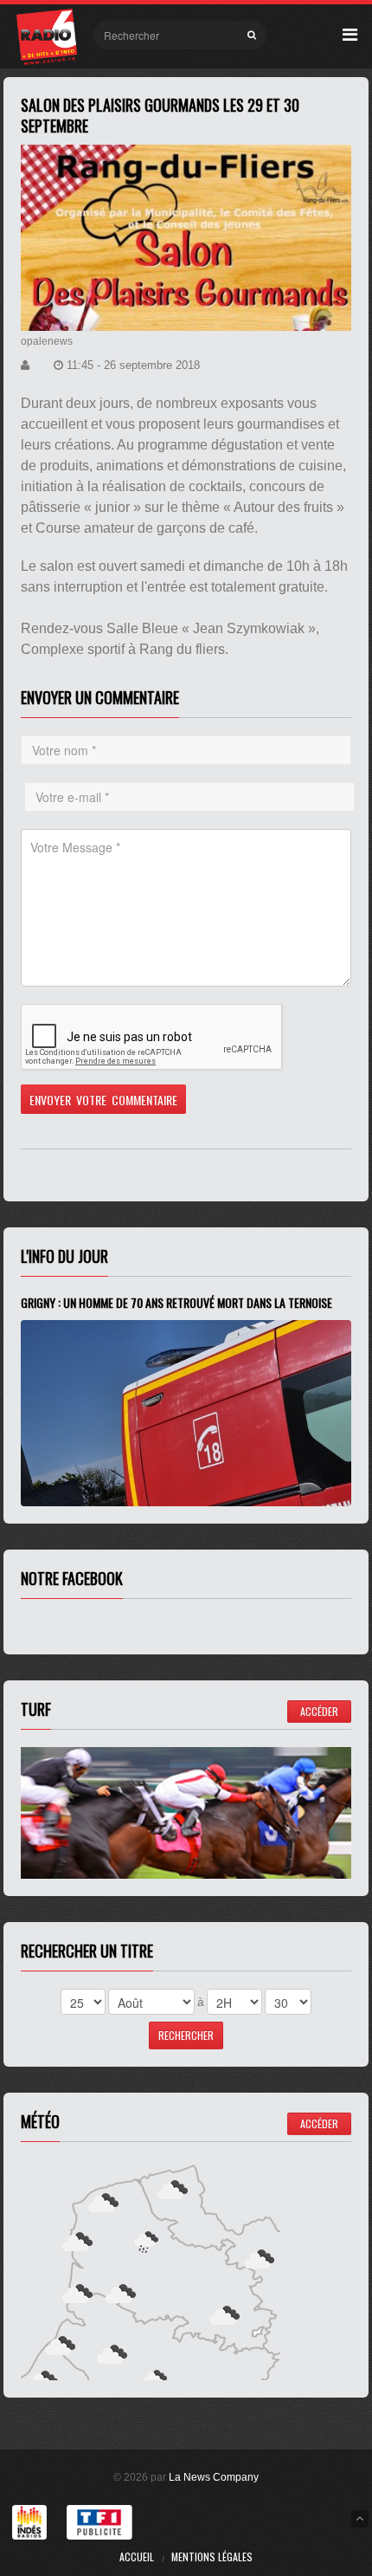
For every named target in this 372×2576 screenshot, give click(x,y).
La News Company (214, 2477)
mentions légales (212, 2557)
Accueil (137, 2557)
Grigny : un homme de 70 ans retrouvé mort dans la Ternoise (176, 1302)
